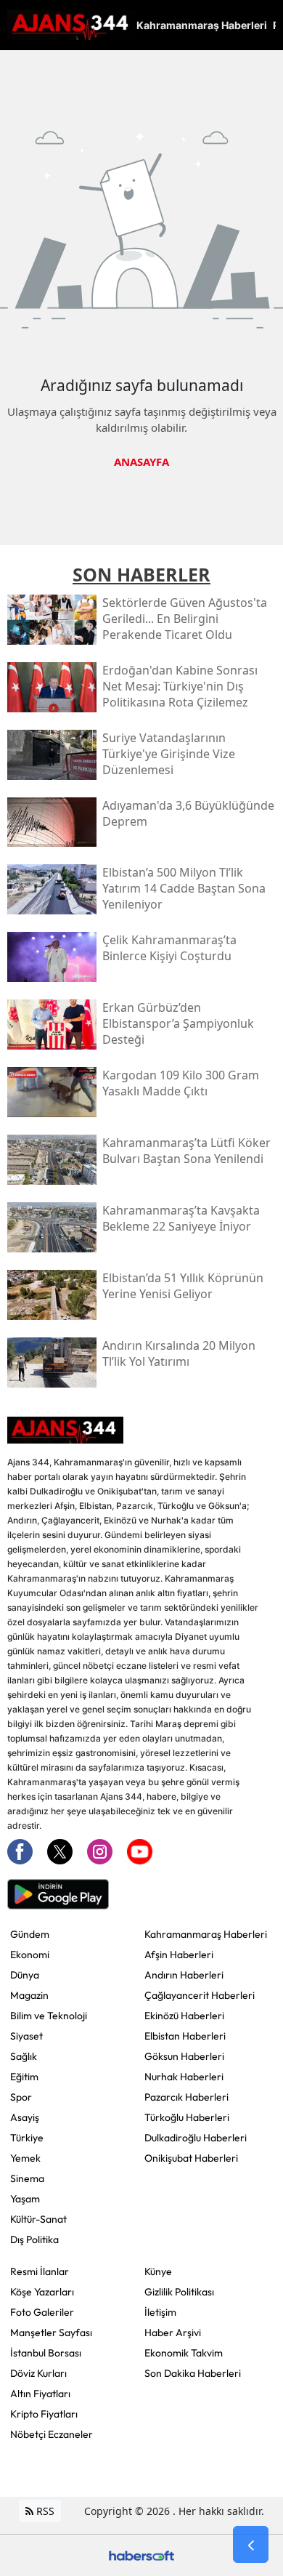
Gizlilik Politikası (179, 2292)
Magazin (29, 1995)
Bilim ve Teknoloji (49, 2016)
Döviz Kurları (38, 2373)
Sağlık (24, 2056)
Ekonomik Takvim (184, 2353)
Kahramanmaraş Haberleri (206, 1934)
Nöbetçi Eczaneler (52, 2434)
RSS (44, 2511)
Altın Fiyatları (40, 2394)
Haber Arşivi (173, 2333)
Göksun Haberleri (184, 2056)
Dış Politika (34, 2239)
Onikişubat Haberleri (191, 2158)
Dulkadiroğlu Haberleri (196, 2138)
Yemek (25, 2158)
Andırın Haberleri (184, 1975)
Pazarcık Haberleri (186, 2097)
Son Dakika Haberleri (193, 2373)
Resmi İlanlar (40, 2271)
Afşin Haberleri (179, 1955)
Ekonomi (30, 1955)
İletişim (160, 2312)
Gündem (30, 1934)
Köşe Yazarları (42, 2292)
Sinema (27, 2178)
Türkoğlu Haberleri (187, 2117)
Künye (158, 2271)
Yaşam (25, 2199)
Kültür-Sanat (38, 2219)
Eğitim (24, 2077)
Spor (21, 2097)
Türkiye (27, 2138)
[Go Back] (251, 2545)
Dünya (25, 1975)
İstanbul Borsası (46, 2353)
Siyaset (26, 2036)
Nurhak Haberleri (184, 2077)
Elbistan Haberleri (185, 2036)
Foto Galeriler (42, 2312)
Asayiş (25, 2117)
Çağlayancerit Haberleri (200, 1995)
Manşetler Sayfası (51, 2333)
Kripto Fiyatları (44, 2414)
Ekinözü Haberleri (184, 2016)
